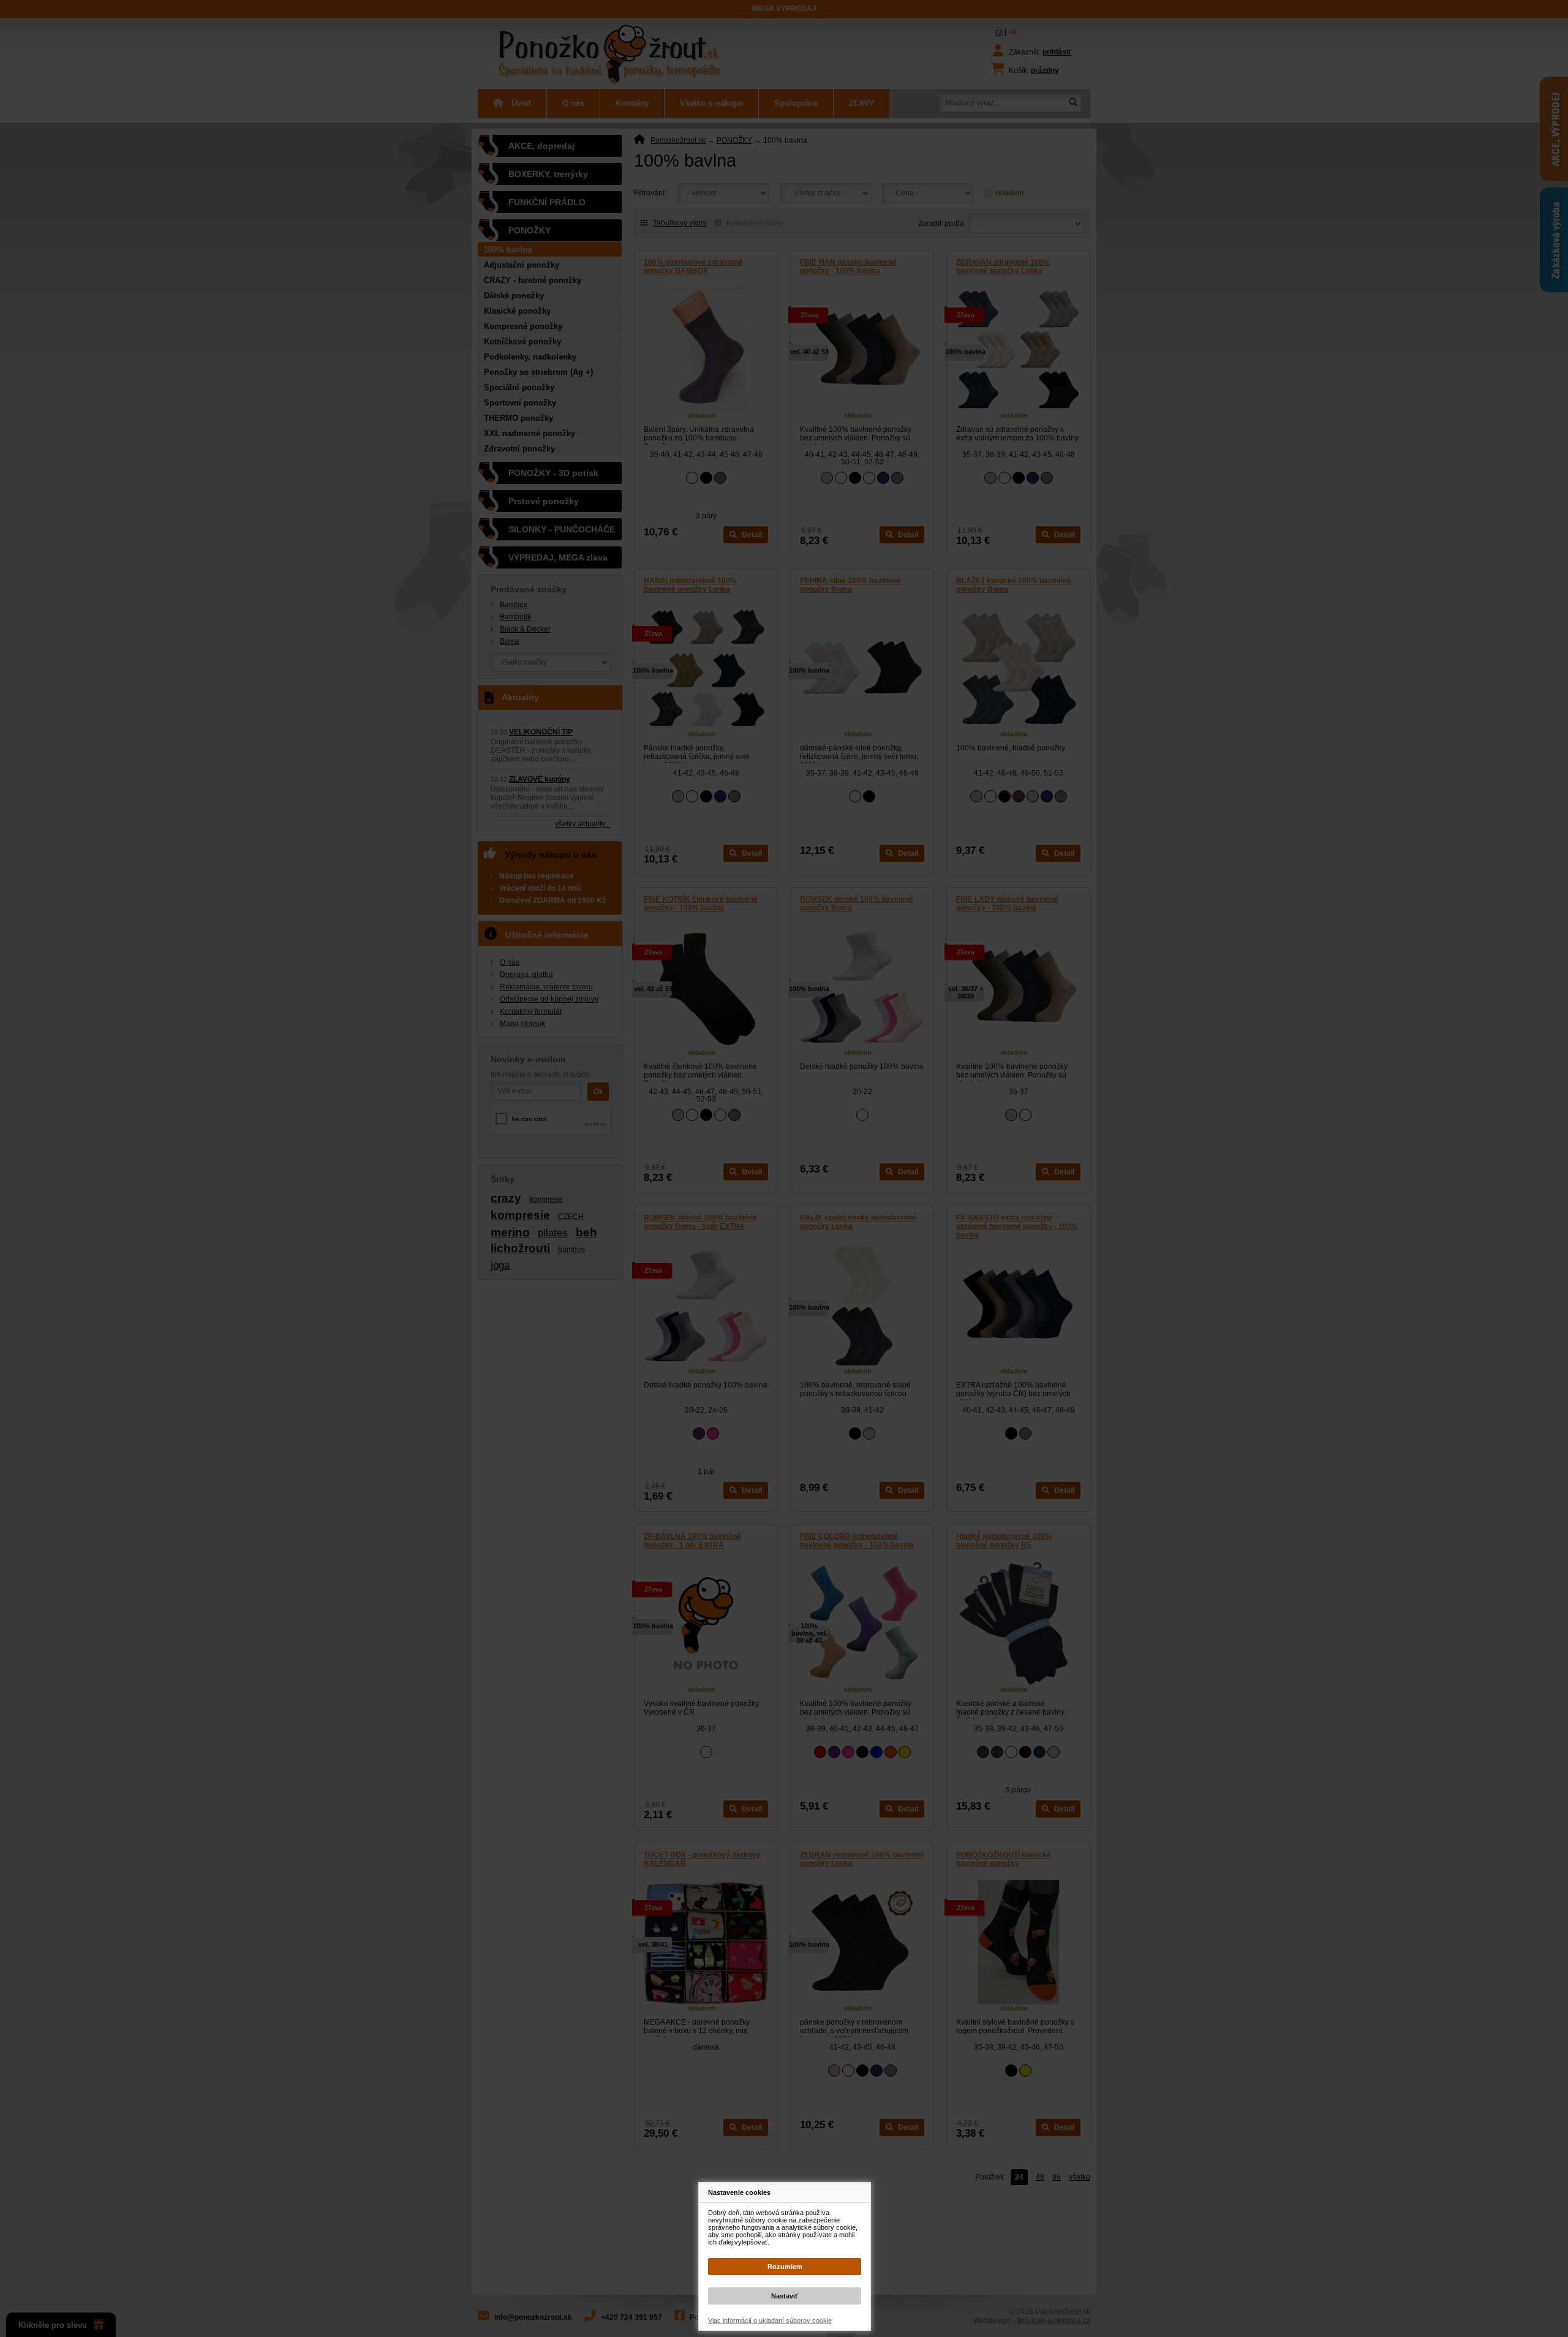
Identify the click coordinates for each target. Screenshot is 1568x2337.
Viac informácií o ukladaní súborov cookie (770, 2320)
